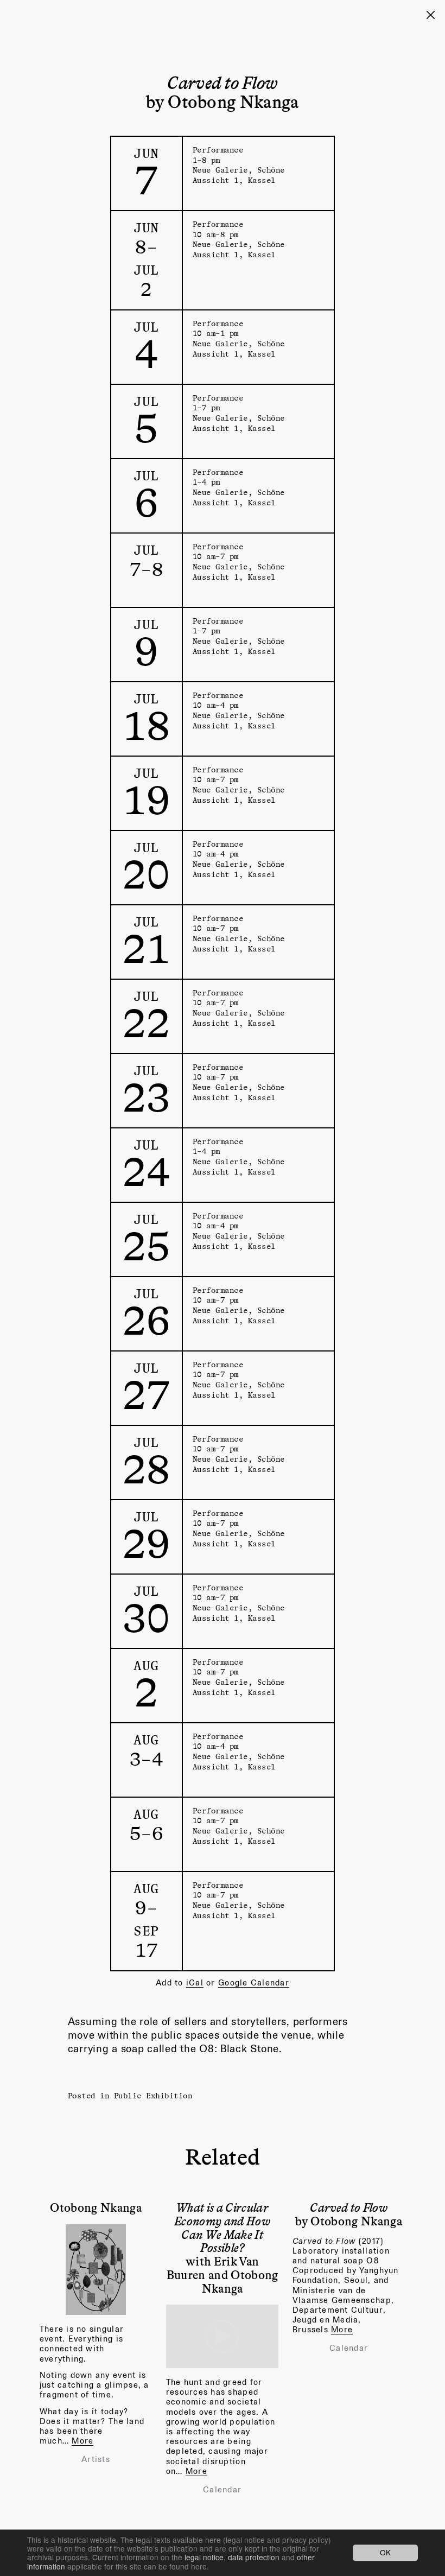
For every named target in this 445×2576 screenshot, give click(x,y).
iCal (195, 1982)
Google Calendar (254, 1982)
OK (385, 2553)
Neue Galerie (220, 170)
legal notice (204, 2557)
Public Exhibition (153, 2095)
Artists (96, 2459)
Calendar (222, 2490)
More (82, 2441)
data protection (254, 2557)
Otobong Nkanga (96, 2207)
